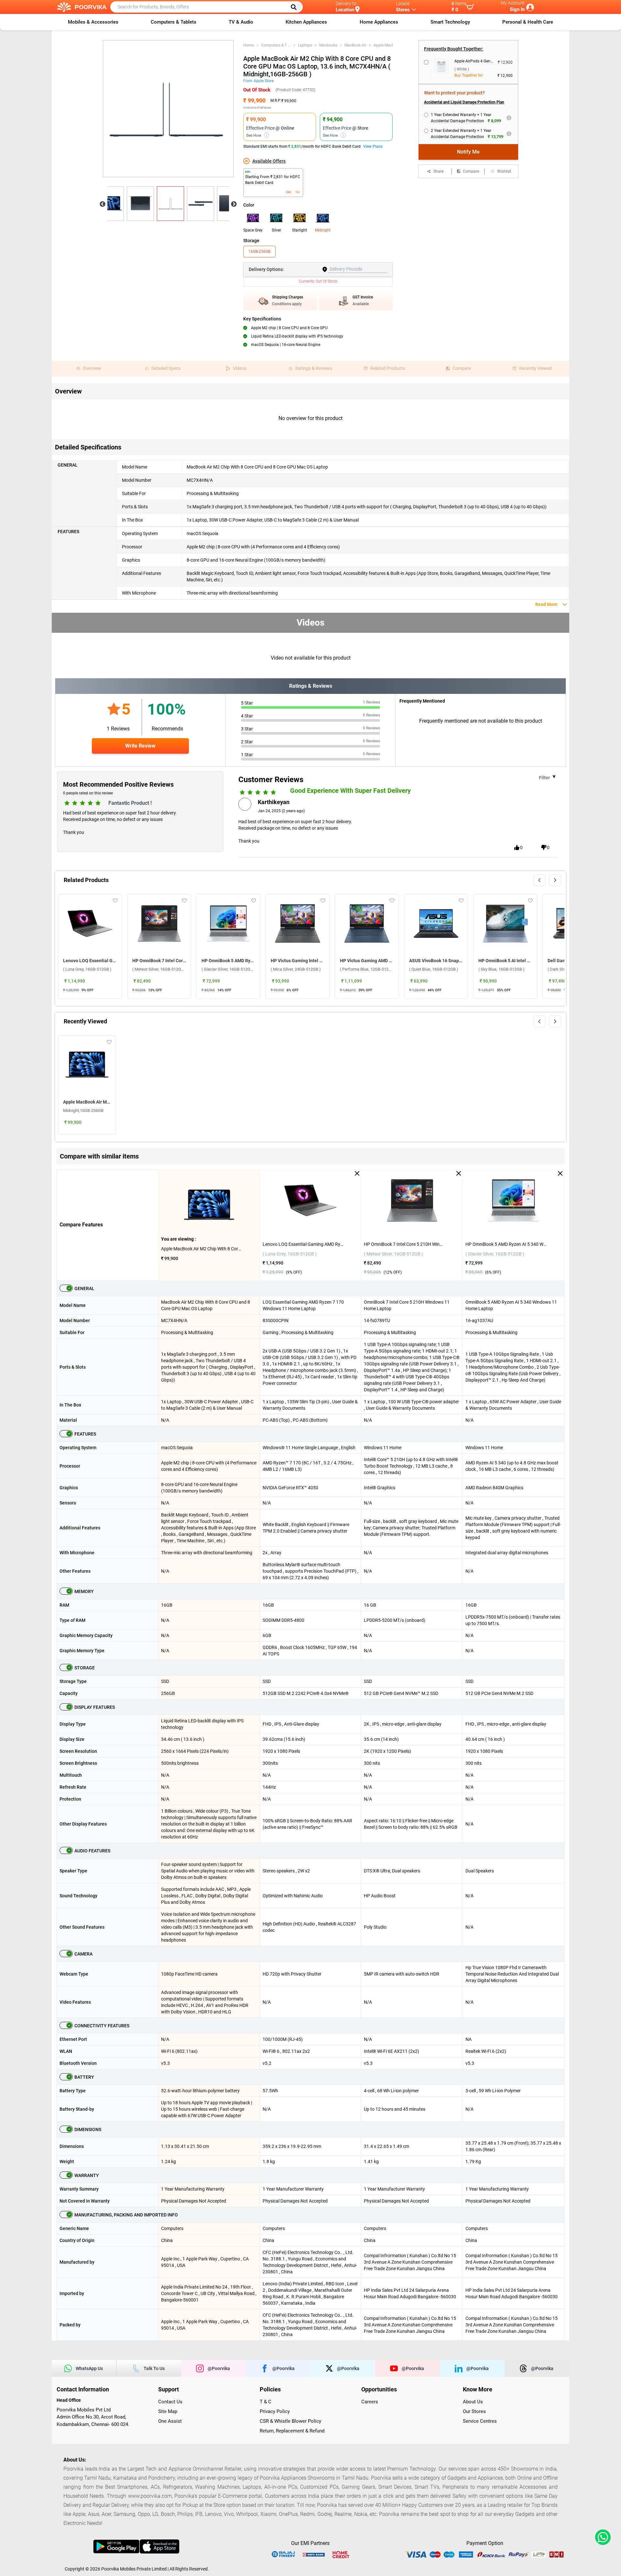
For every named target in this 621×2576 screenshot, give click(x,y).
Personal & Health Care (528, 22)
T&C (298, 192)
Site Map (168, 2411)
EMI (289, 192)
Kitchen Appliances (306, 22)
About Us (473, 2402)
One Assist (170, 2421)
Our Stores (474, 2411)
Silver (276, 230)
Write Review (140, 746)
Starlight (300, 230)
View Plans (373, 146)
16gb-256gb (259, 252)
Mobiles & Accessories (93, 22)
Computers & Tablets (174, 22)
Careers (370, 2402)
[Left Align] (296, 7)
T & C (266, 2402)
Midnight (323, 230)
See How (257, 135)
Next (234, 204)
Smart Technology (450, 22)
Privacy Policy (275, 2411)
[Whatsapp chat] (602, 2537)
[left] (539, 880)
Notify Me (468, 152)
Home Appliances (379, 22)
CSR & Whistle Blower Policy (290, 2421)
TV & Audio (241, 22)
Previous (103, 204)
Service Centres (480, 2421)
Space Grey (253, 230)
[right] (555, 880)
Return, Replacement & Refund (292, 2431)
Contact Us (170, 2402)
